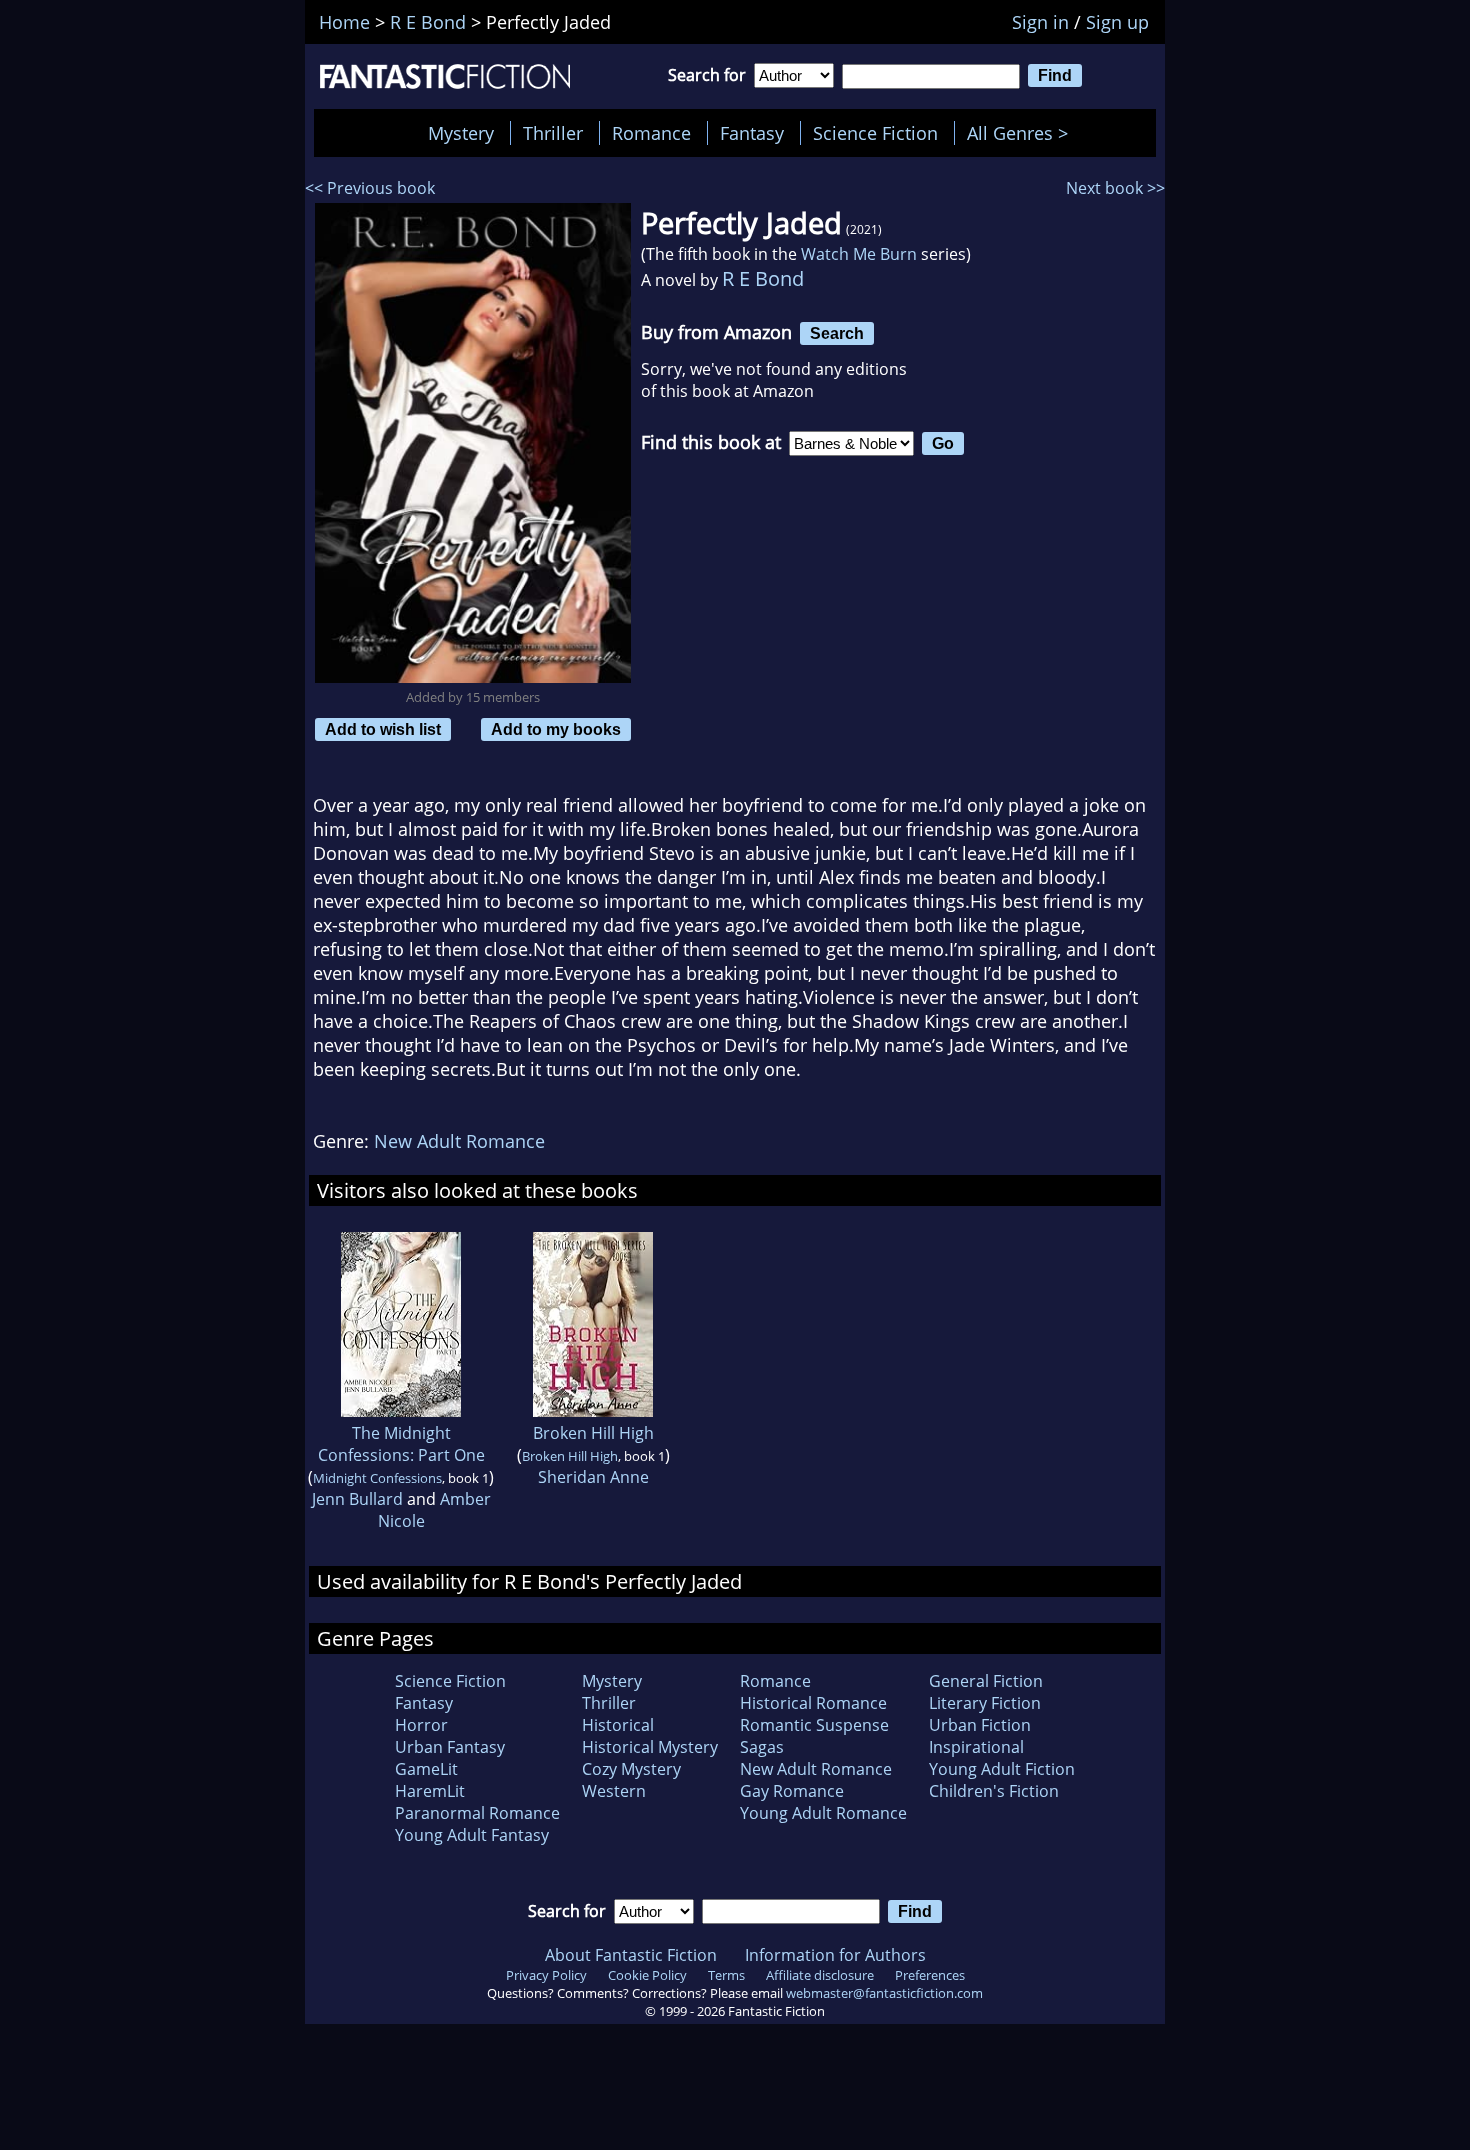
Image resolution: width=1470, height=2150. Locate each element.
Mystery (461, 133)
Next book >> (1115, 188)
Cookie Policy (647, 1975)
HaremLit (430, 1791)
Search (837, 333)
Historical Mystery (650, 1747)
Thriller (553, 133)
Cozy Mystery (631, 1769)
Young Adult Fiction (1002, 1769)
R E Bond (763, 278)
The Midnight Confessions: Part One (401, 1444)
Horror (421, 1725)
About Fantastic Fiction (631, 1955)
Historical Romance (813, 1703)
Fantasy (752, 133)
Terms (726, 1975)
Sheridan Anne (593, 1477)
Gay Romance (792, 1791)
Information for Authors (835, 1955)
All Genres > (1022, 133)
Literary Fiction (985, 1703)
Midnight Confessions (377, 1478)
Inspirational (976, 1747)
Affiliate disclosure (820, 1975)
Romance (651, 133)
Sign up (1117, 22)
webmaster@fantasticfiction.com (884, 1993)
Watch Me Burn (859, 254)
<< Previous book (370, 188)
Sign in (1040, 22)
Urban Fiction (980, 1725)
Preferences (930, 1975)
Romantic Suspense (814, 1725)
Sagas (762, 1747)
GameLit (426, 1769)
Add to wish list (383, 729)
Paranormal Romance (477, 1813)
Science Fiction (875, 133)
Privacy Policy (546, 1975)
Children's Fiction (994, 1791)
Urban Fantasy (450, 1747)
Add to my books (556, 729)
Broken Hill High (593, 1433)
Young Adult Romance (823, 1813)
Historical (618, 1725)
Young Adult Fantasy (472, 1835)
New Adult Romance (459, 1141)
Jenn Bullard (357, 1499)
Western (614, 1791)
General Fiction (986, 1681)
